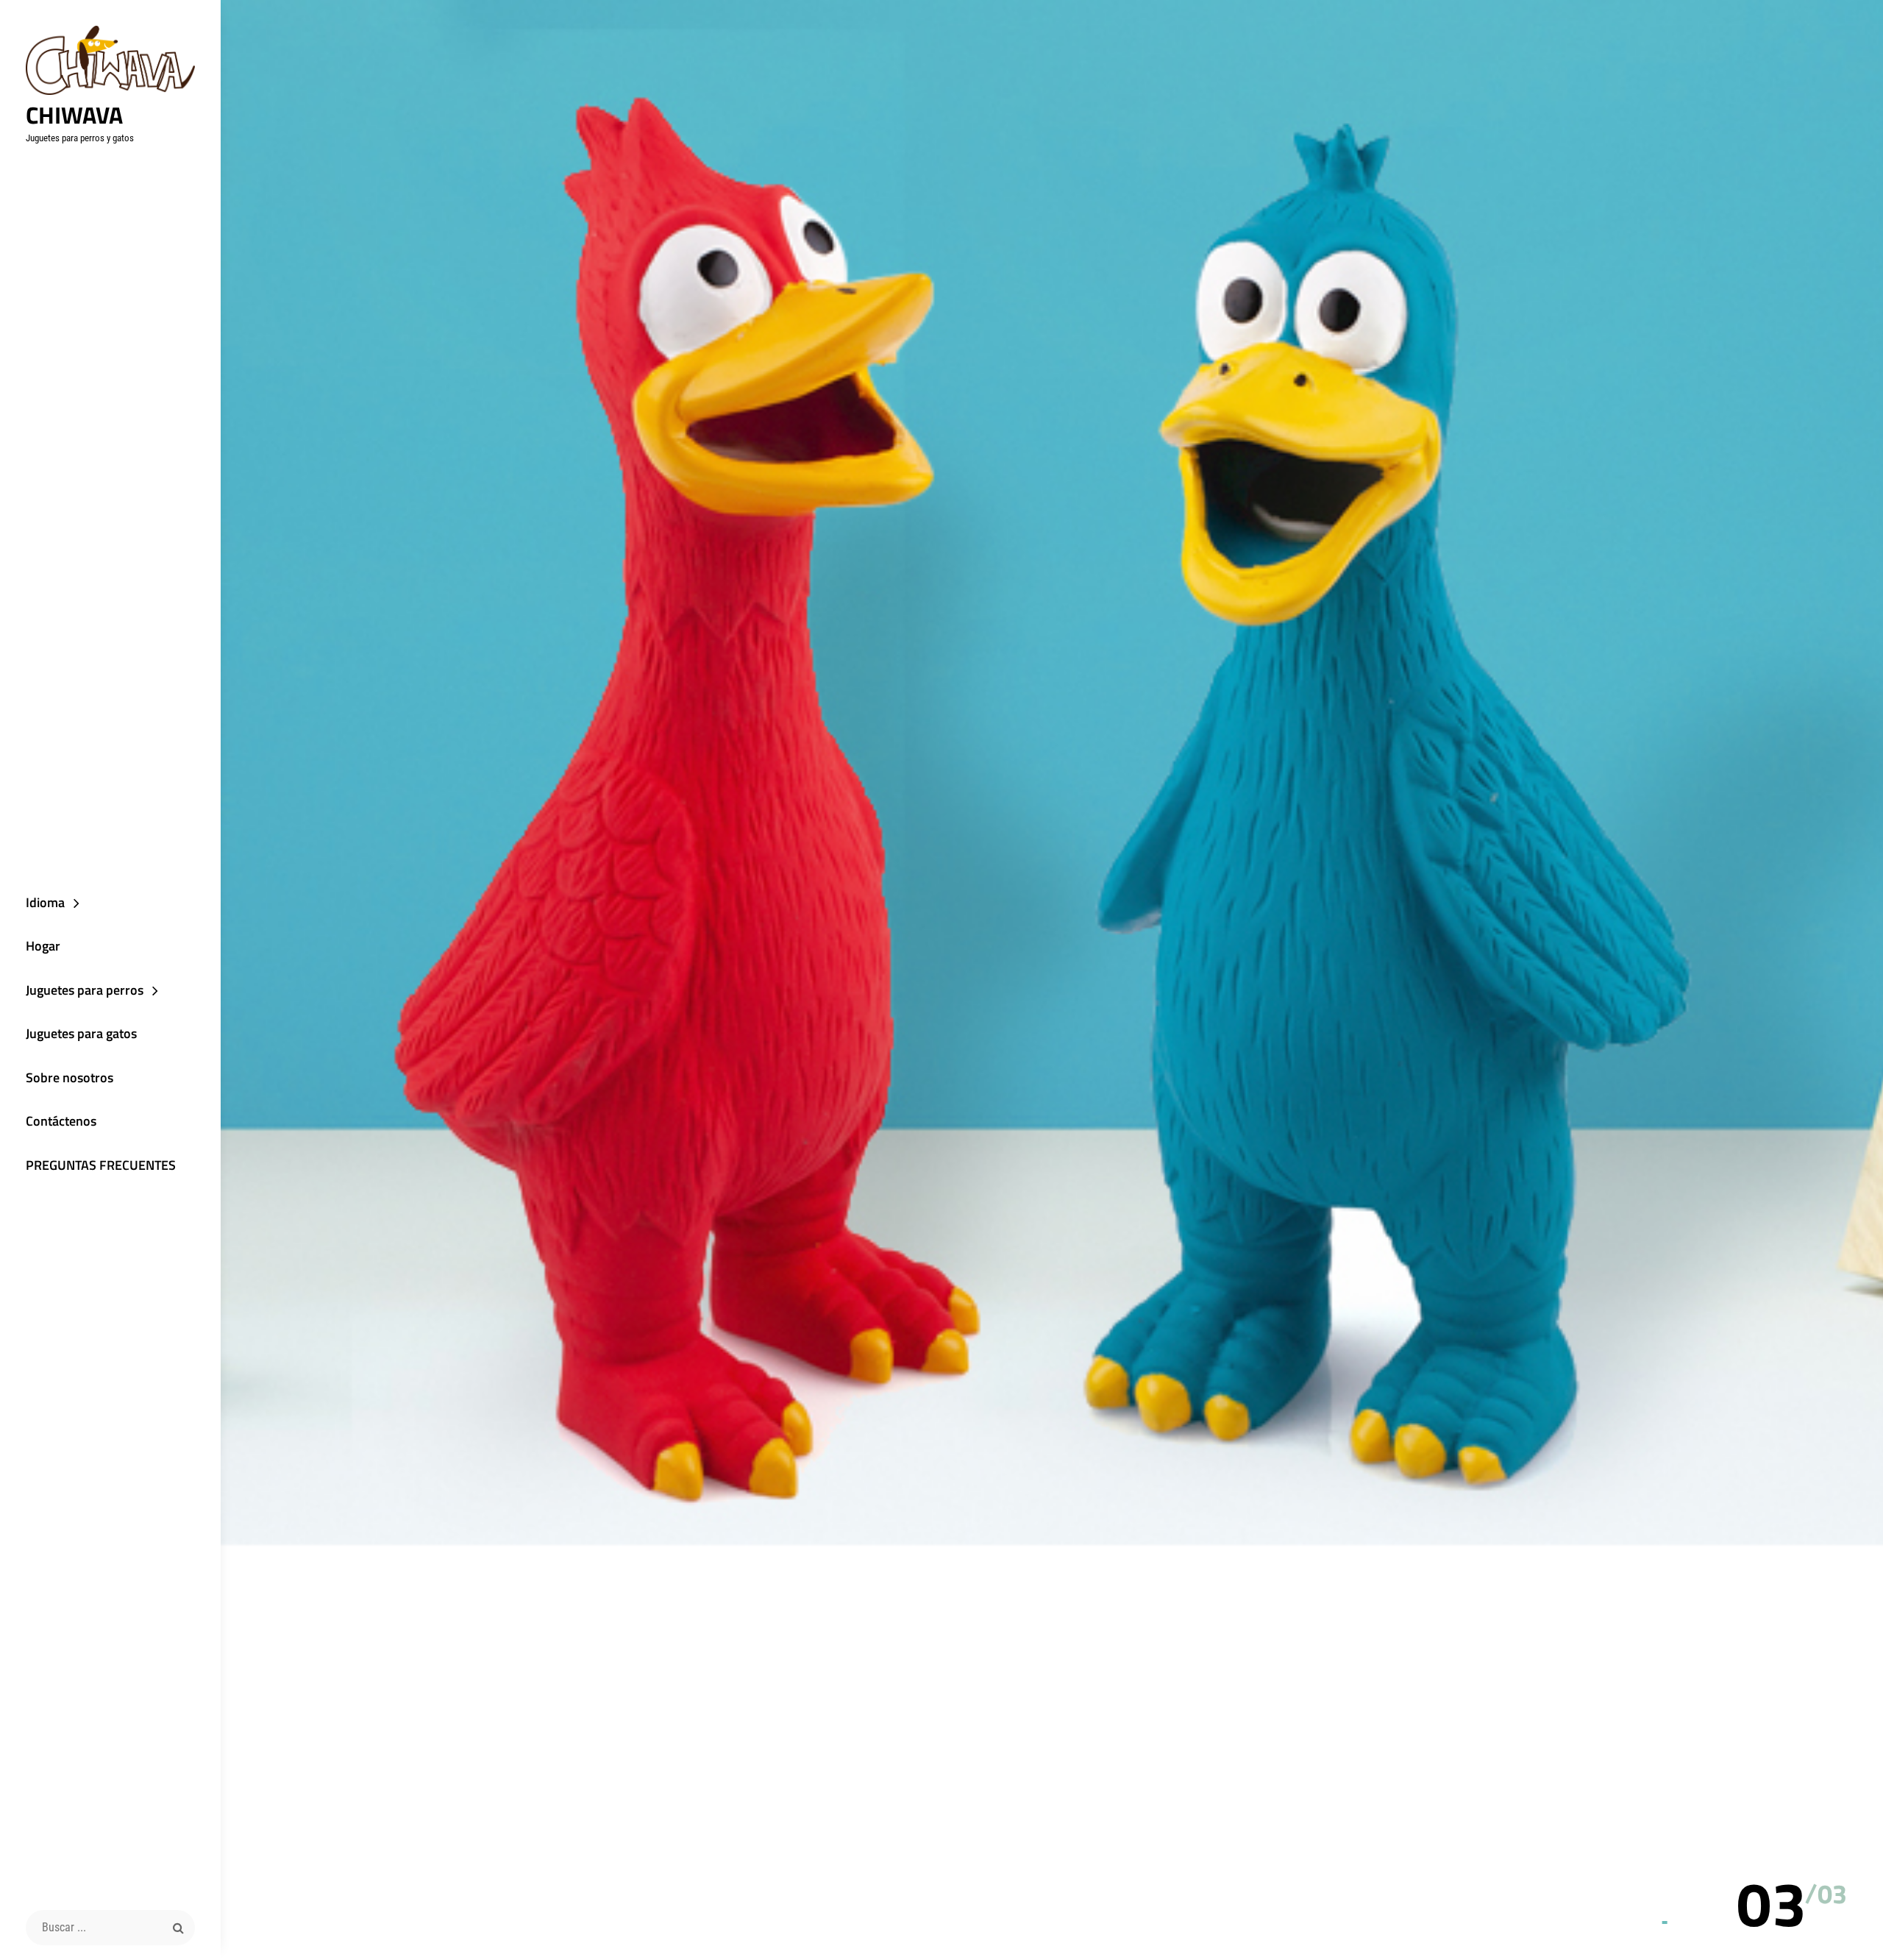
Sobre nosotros (70, 1077)
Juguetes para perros (85, 990)
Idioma (45, 902)
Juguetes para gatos (81, 1033)
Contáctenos (61, 1121)
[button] (1772, 1903)
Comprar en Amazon (1086, 1049)
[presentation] (1824, 1857)
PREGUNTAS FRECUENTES (101, 1165)
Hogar (43, 946)
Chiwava (74, 115)
